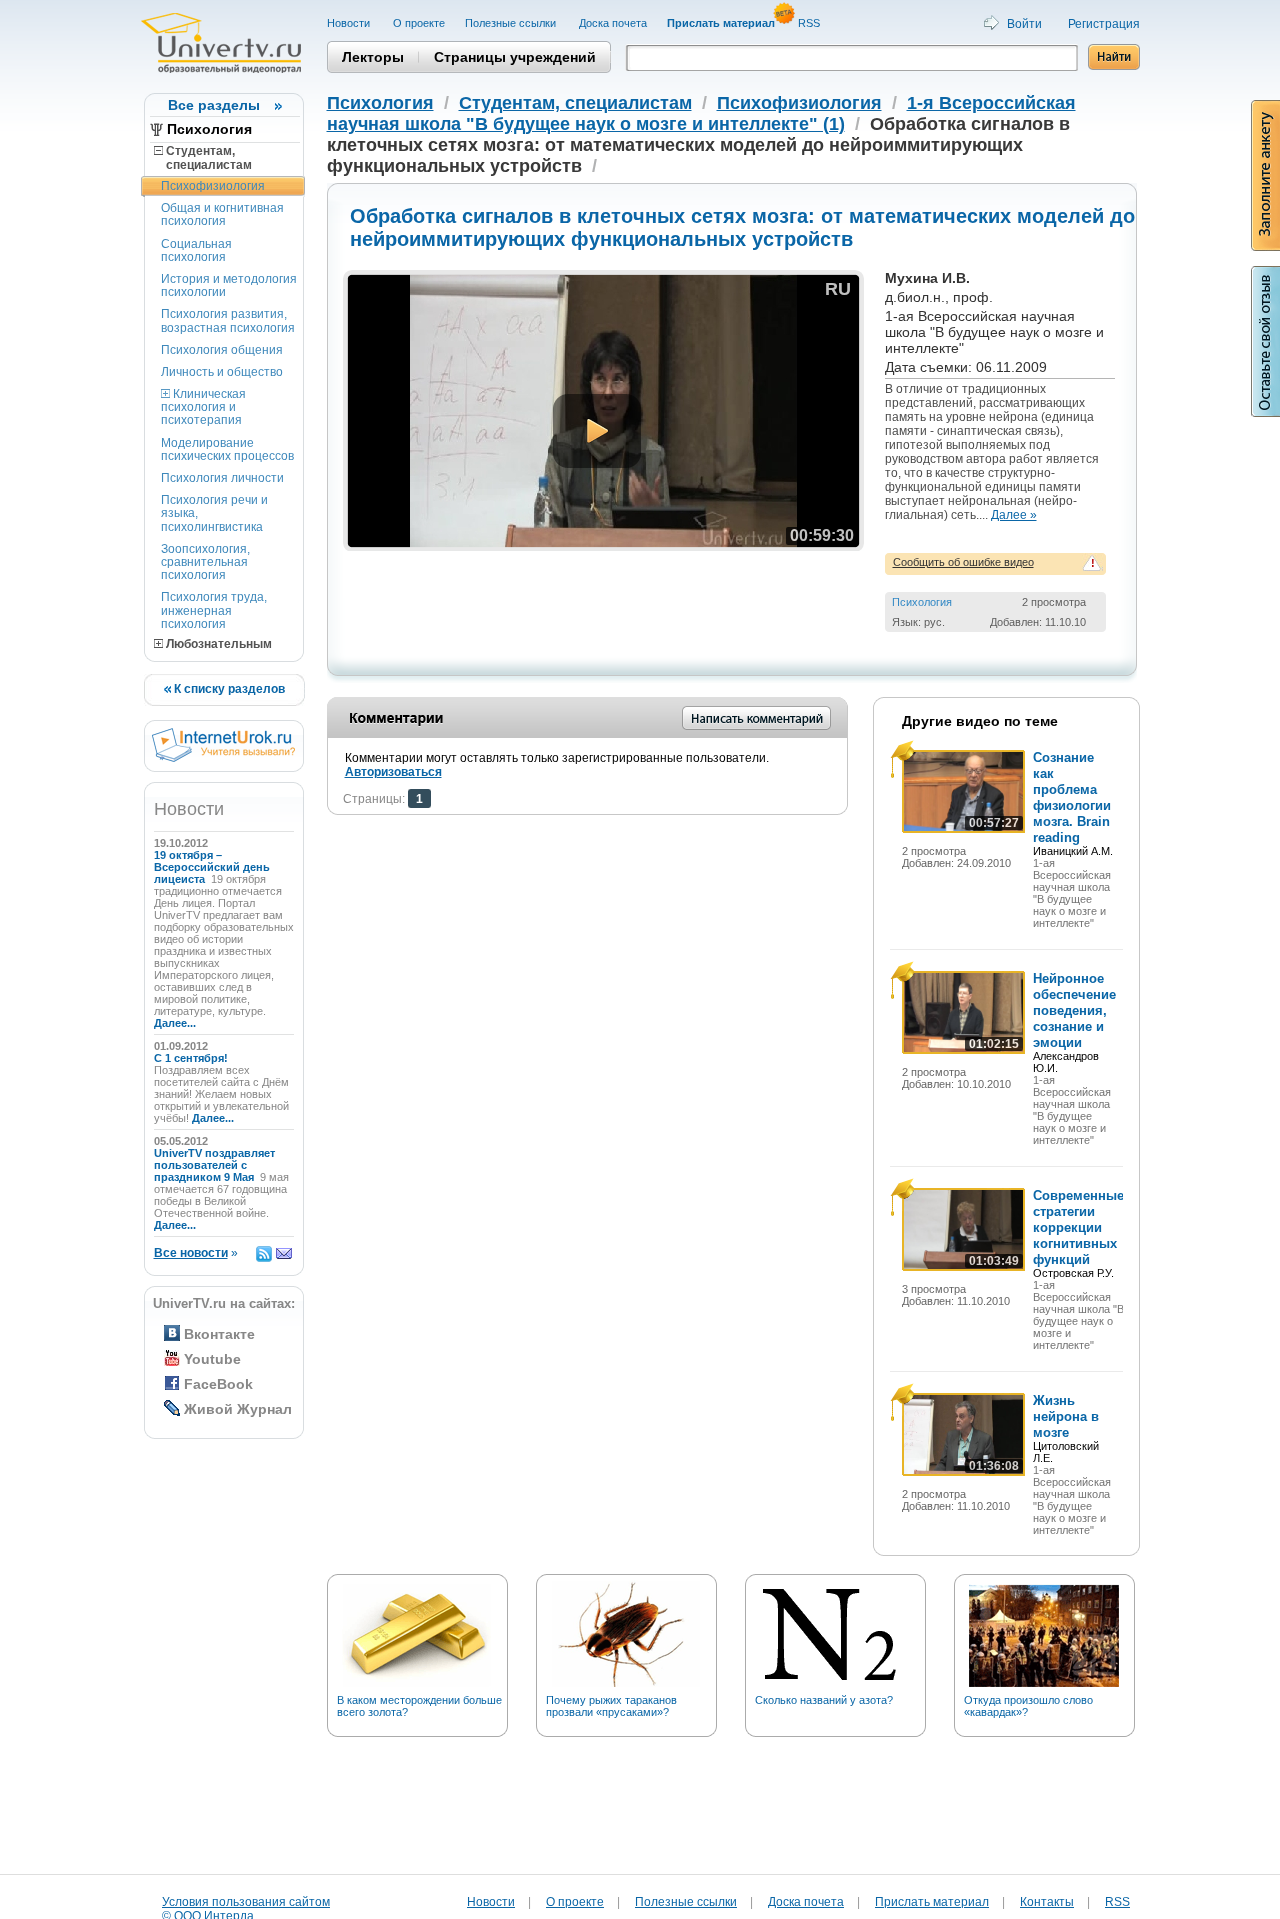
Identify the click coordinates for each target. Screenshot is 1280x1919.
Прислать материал (932, 1902)
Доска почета (613, 23)
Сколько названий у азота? (824, 1700)
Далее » (1014, 515)
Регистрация (1104, 24)
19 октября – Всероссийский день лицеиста (212, 867)
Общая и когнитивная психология (222, 214)
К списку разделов (228, 689)
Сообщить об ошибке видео (963, 562)
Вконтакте (219, 1334)
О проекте (419, 23)
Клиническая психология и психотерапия (203, 407)
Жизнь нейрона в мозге (1066, 1416)
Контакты (1047, 1902)
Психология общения (222, 350)
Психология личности (222, 478)
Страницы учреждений (515, 57)
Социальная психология (196, 250)
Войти (1024, 24)
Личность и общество (222, 372)
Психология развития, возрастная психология (228, 320)
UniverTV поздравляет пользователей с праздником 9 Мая (214, 1165)
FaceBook (218, 1384)
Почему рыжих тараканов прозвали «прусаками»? (611, 1706)
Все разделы (214, 105)
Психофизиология (213, 186)
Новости (350, 23)
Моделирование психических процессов (227, 449)
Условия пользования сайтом (246, 1902)
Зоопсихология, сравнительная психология (205, 562)
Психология (209, 129)
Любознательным (217, 644)
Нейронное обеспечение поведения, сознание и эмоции (1074, 1010)
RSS (810, 23)
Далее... (175, 1023)
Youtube (212, 1359)
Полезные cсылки (512, 23)
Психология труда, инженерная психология (214, 610)
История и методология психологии (229, 285)
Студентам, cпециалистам (203, 158)
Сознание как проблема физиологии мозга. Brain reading (1072, 797)
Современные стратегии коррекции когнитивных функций (1078, 1227)
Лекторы (373, 57)
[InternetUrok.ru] (223, 758)
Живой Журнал (238, 1409)
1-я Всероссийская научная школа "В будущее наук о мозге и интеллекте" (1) (701, 113)
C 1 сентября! (192, 1058)
